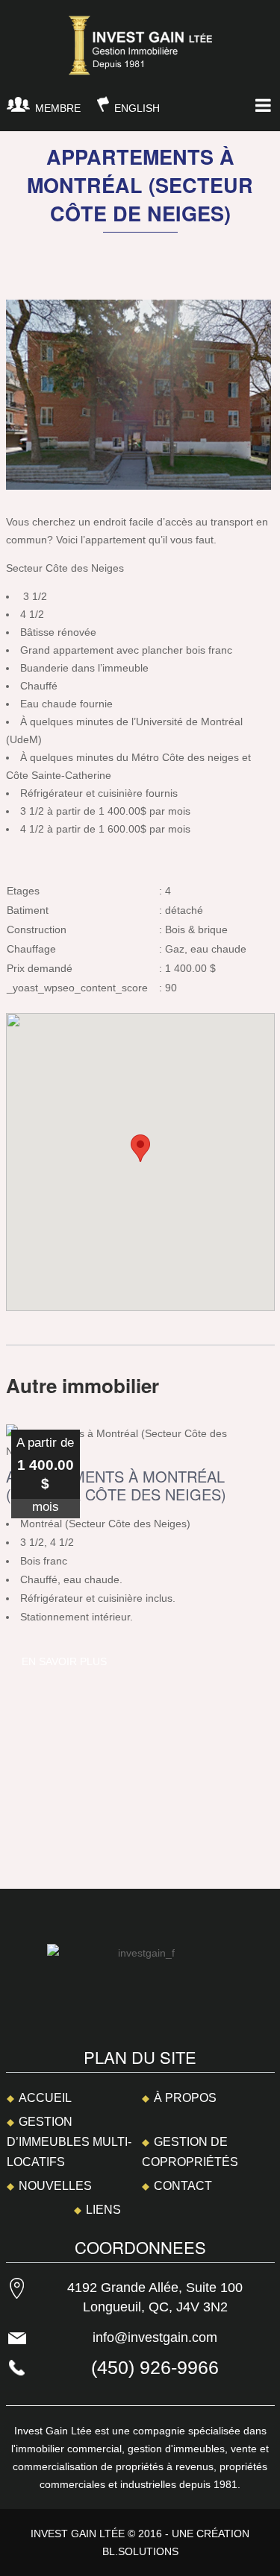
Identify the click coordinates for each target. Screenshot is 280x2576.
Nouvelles (55, 2186)
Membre (58, 108)
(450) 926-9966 (155, 2367)
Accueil (45, 2098)
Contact (183, 2186)
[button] (140, 1148)
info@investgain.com (155, 2337)
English (137, 108)
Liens (103, 2210)
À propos (185, 2098)
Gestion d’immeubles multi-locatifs (69, 2142)
